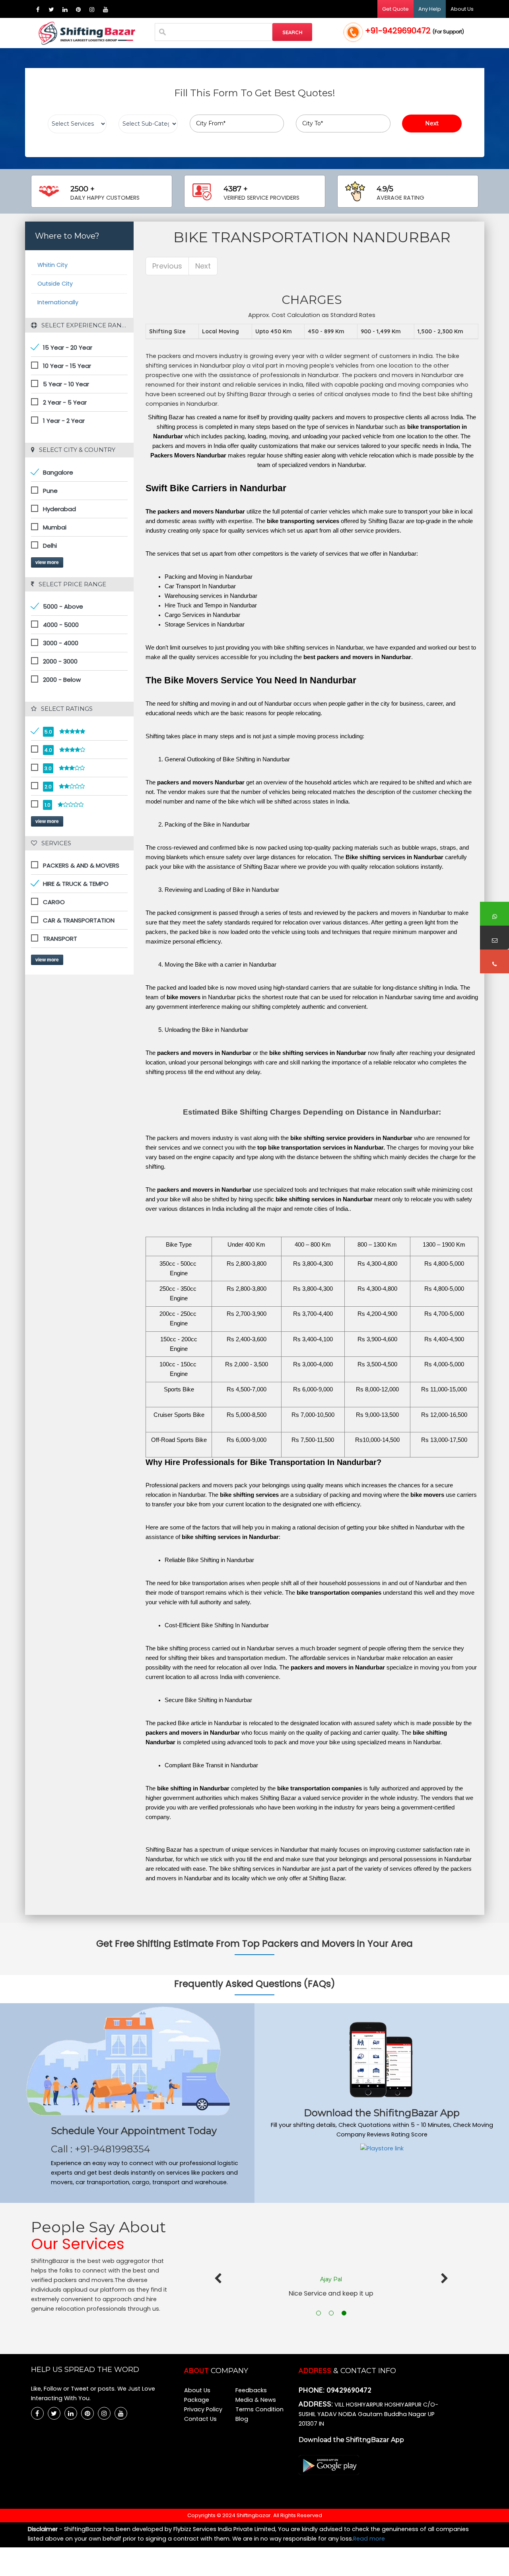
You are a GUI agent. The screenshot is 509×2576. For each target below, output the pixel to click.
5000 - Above (63, 606)
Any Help (430, 9)
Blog (242, 2419)
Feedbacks (251, 2390)
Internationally (58, 302)
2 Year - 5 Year (65, 402)
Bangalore (58, 472)
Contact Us (200, 2419)
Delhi (50, 546)
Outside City (55, 284)
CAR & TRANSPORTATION (79, 920)
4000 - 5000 (61, 625)
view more (47, 562)
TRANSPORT (60, 939)
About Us (462, 9)
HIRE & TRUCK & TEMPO (76, 884)
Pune (50, 491)
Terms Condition (259, 2409)
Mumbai (55, 527)
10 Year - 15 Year (67, 366)
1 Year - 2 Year (64, 421)
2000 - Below (62, 680)
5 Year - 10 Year (66, 384)
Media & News (256, 2400)
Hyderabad (59, 509)
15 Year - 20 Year (68, 347)
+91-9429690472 (415, 31)
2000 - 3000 (60, 661)
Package (197, 2400)
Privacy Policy (203, 2409)
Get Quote (395, 9)
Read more (369, 2539)
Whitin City (52, 265)
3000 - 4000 (61, 643)
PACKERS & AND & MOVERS (81, 865)
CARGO (54, 902)
